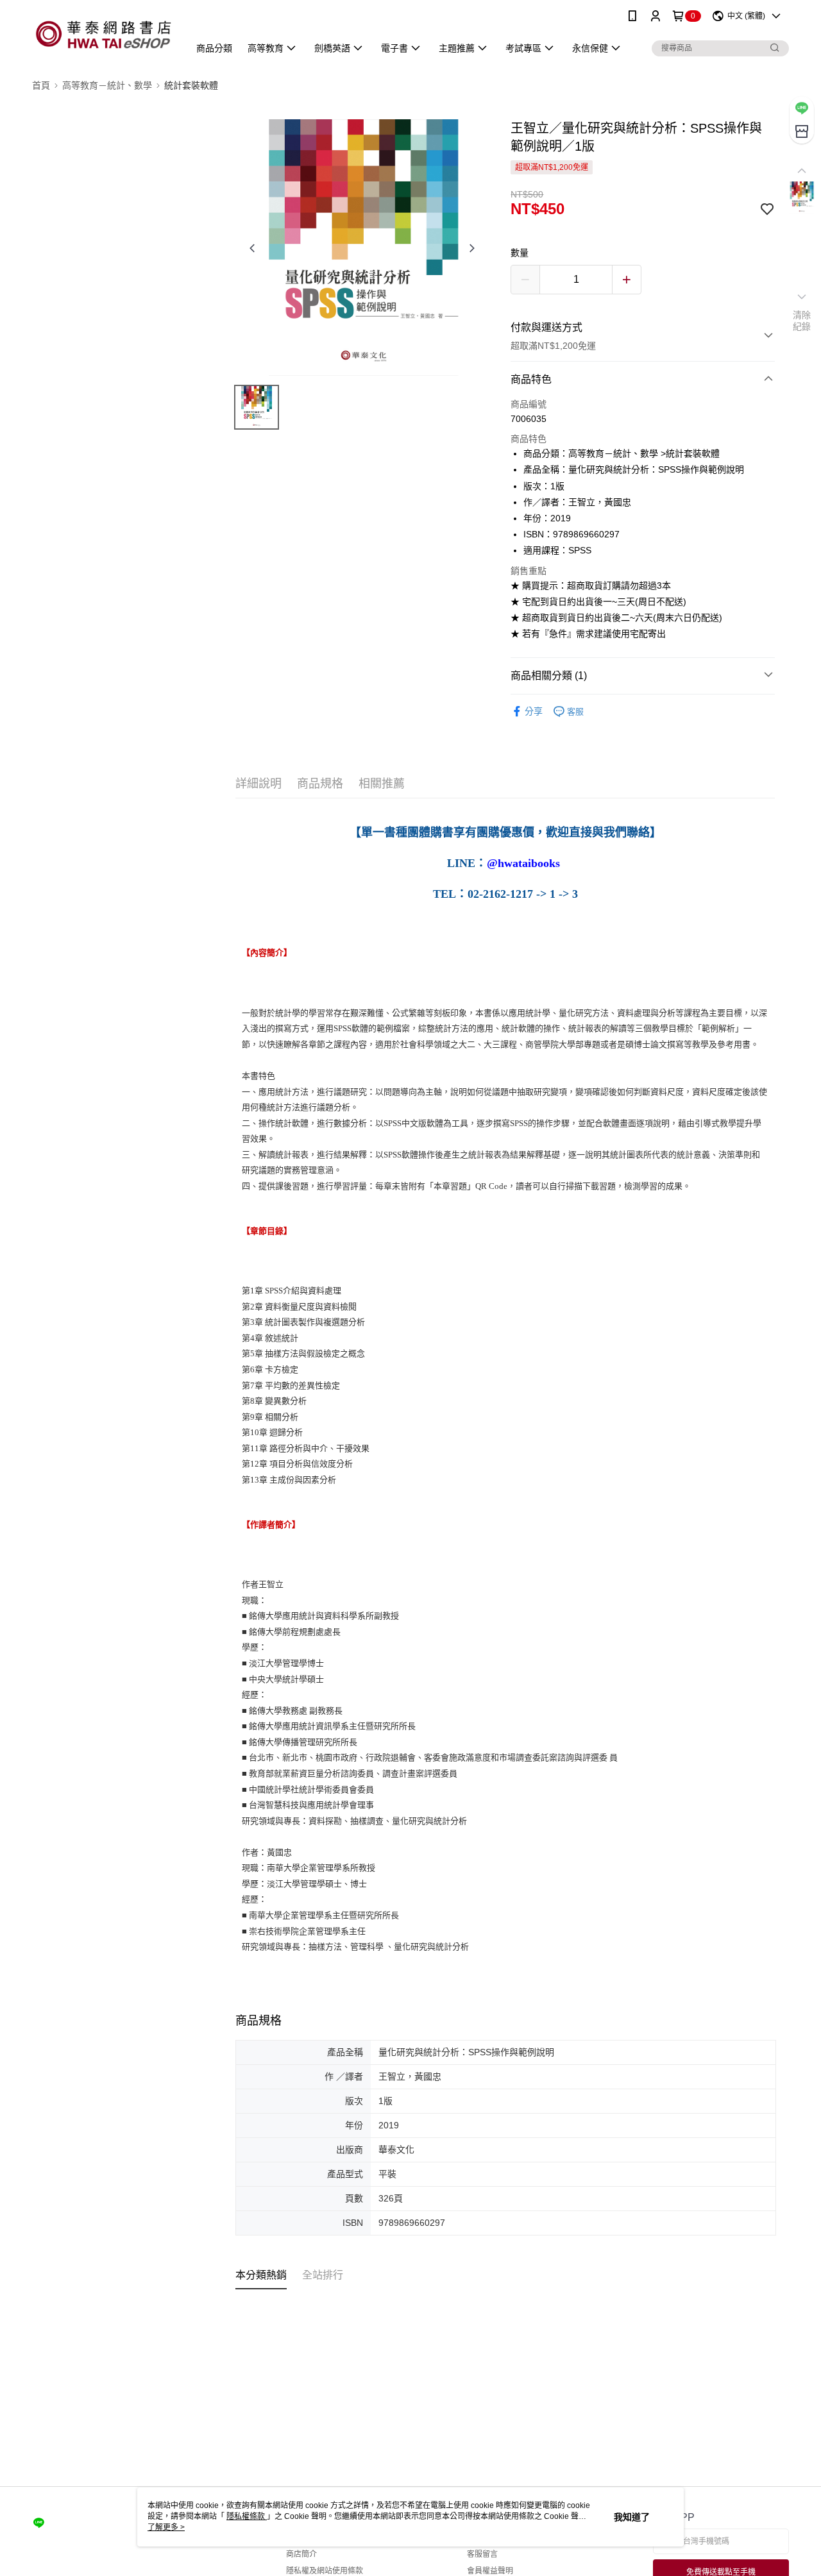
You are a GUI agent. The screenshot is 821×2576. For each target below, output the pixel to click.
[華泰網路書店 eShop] (103, 34)
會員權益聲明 (490, 2571)
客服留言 (482, 2554)
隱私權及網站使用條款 (325, 2571)
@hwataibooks (523, 864)
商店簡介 (301, 2554)
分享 (534, 711)
